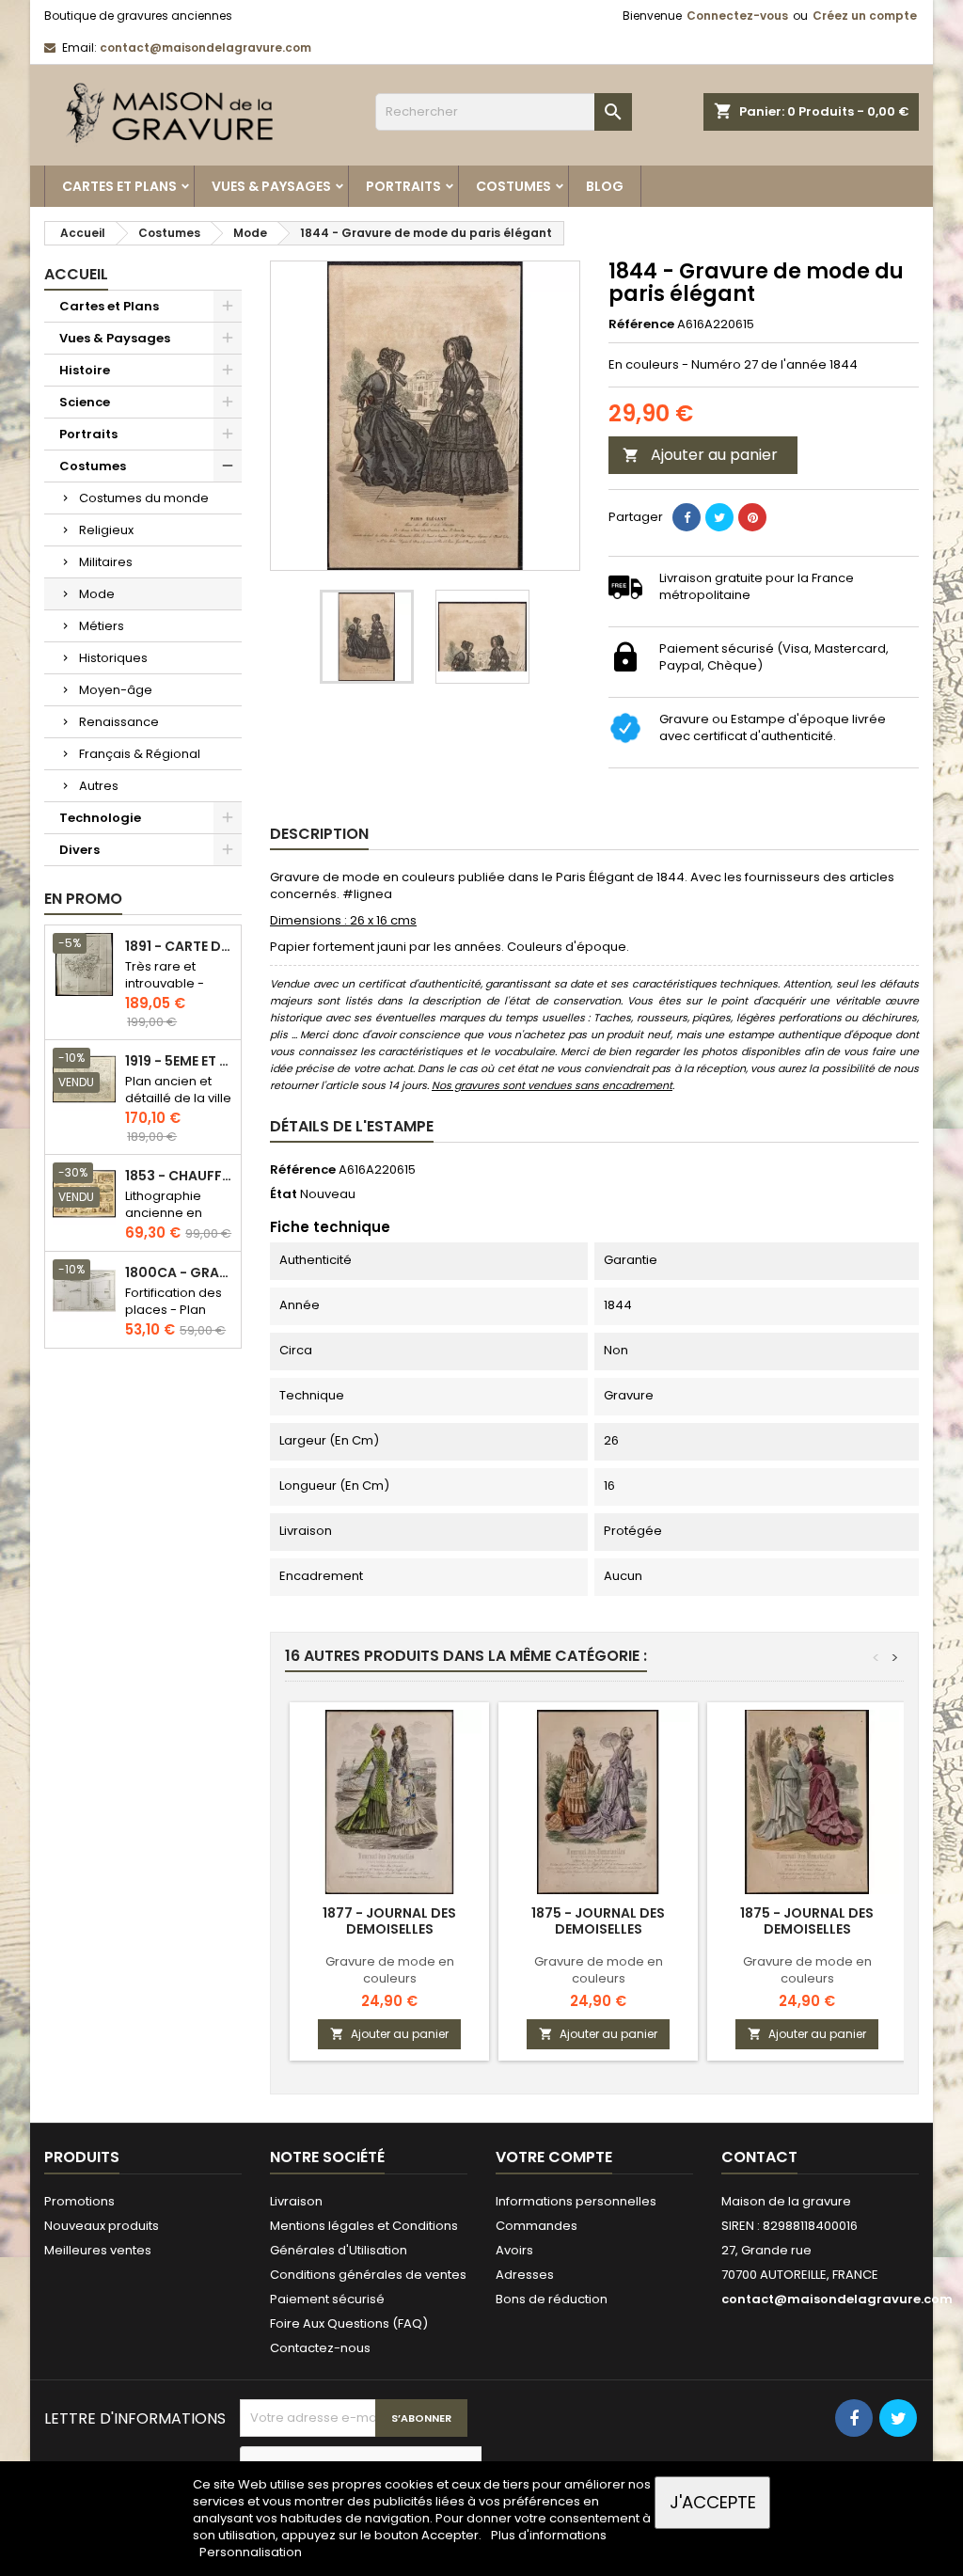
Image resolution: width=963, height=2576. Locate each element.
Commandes (537, 2226)
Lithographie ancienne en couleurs (164, 1213)
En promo (83, 899)
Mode (97, 594)
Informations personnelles (576, 2201)
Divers (79, 850)
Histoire (85, 370)
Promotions (79, 2201)
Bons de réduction (552, 2299)
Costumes (513, 186)
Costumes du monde (144, 498)
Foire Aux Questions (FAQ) (349, 2323)
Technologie (100, 818)
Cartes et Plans (119, 186)
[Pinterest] (752, 517)
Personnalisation (251, 2552)
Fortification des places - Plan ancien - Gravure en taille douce (177, 1318)
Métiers (102, 626)
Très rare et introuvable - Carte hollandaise (165, 992)
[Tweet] (719, 517)
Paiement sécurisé (327, 2299)
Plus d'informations (549, 2535)
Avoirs (514, 2250)
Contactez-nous (320, 2348)
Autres (99, 786)
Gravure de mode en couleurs (390, 1970)
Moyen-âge (116, 690)
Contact (759, 2157)
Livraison (296, 2201)
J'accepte (713, 2502)
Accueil (76, 274)
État (284, 1194)
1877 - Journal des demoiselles (389, 1921)
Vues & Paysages (271, 186)
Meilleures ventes (98, 2250)
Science (85, 402)
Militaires (106, 562)
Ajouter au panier (700, 455)
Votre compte (554, 2157)
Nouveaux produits (102, 2226)
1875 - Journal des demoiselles (598, 1921)
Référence (641, 324)
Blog (605, 186)
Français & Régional (140, 754)
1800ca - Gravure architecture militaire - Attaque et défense (179, 1273)
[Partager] (687, 517)
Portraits (403, 186)
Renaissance (119, 722)
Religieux (106, 530)
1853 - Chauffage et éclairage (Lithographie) (179, 1176)
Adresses (525, 2275)
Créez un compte (865, 16)
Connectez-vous (737, 16)
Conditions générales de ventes (368, 2275)
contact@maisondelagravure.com (205, 47)
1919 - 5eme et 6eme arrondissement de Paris (179, 1061)
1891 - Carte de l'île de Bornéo (179, 947)
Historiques (113, 658)
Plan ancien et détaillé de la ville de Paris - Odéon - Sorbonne (178, 1106)
